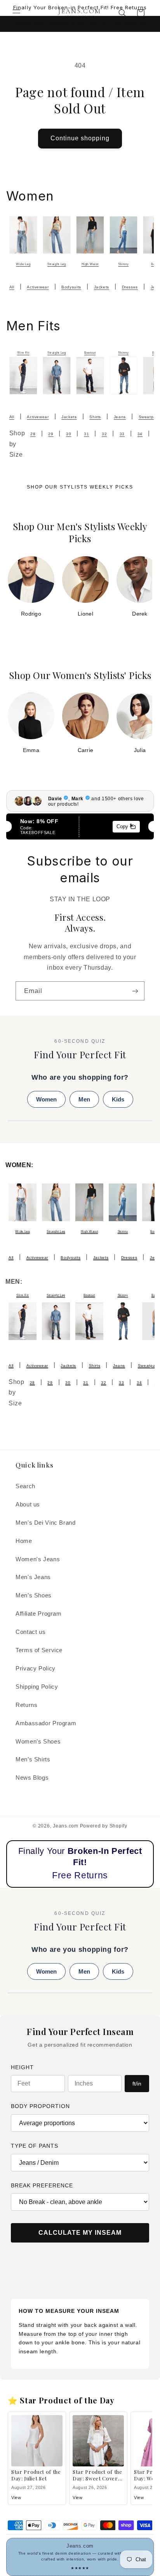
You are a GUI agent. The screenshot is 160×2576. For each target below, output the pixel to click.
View (16, 2497)
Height (22, 2067)
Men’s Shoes (34, 1595)
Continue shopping (80, 138)
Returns (26, 1705)
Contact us (30, 1632)
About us (28, 1504)
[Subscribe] (135, 991)
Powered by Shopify (104, 1826)
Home (24, 1541)
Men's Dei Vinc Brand (46, 1523)
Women (46, 1099)
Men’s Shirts (33, 1759)
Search (25, 1486)
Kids (118, 1099)
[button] (16, 13)
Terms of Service (39, 1650)
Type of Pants (35, 2146)
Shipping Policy (37, 1687)
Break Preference (42, 2185)
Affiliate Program (39, 1614)
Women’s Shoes (38, 1742)
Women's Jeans (38, 1559)
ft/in (137, 2084)
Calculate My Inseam (80, 2233)
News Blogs (32, 1778)
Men (84, 1099)
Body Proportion (40, 2106)
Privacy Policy (36, 1668)
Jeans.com (66, 1826)
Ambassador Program (46, 1723)
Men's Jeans (33, 1577)
